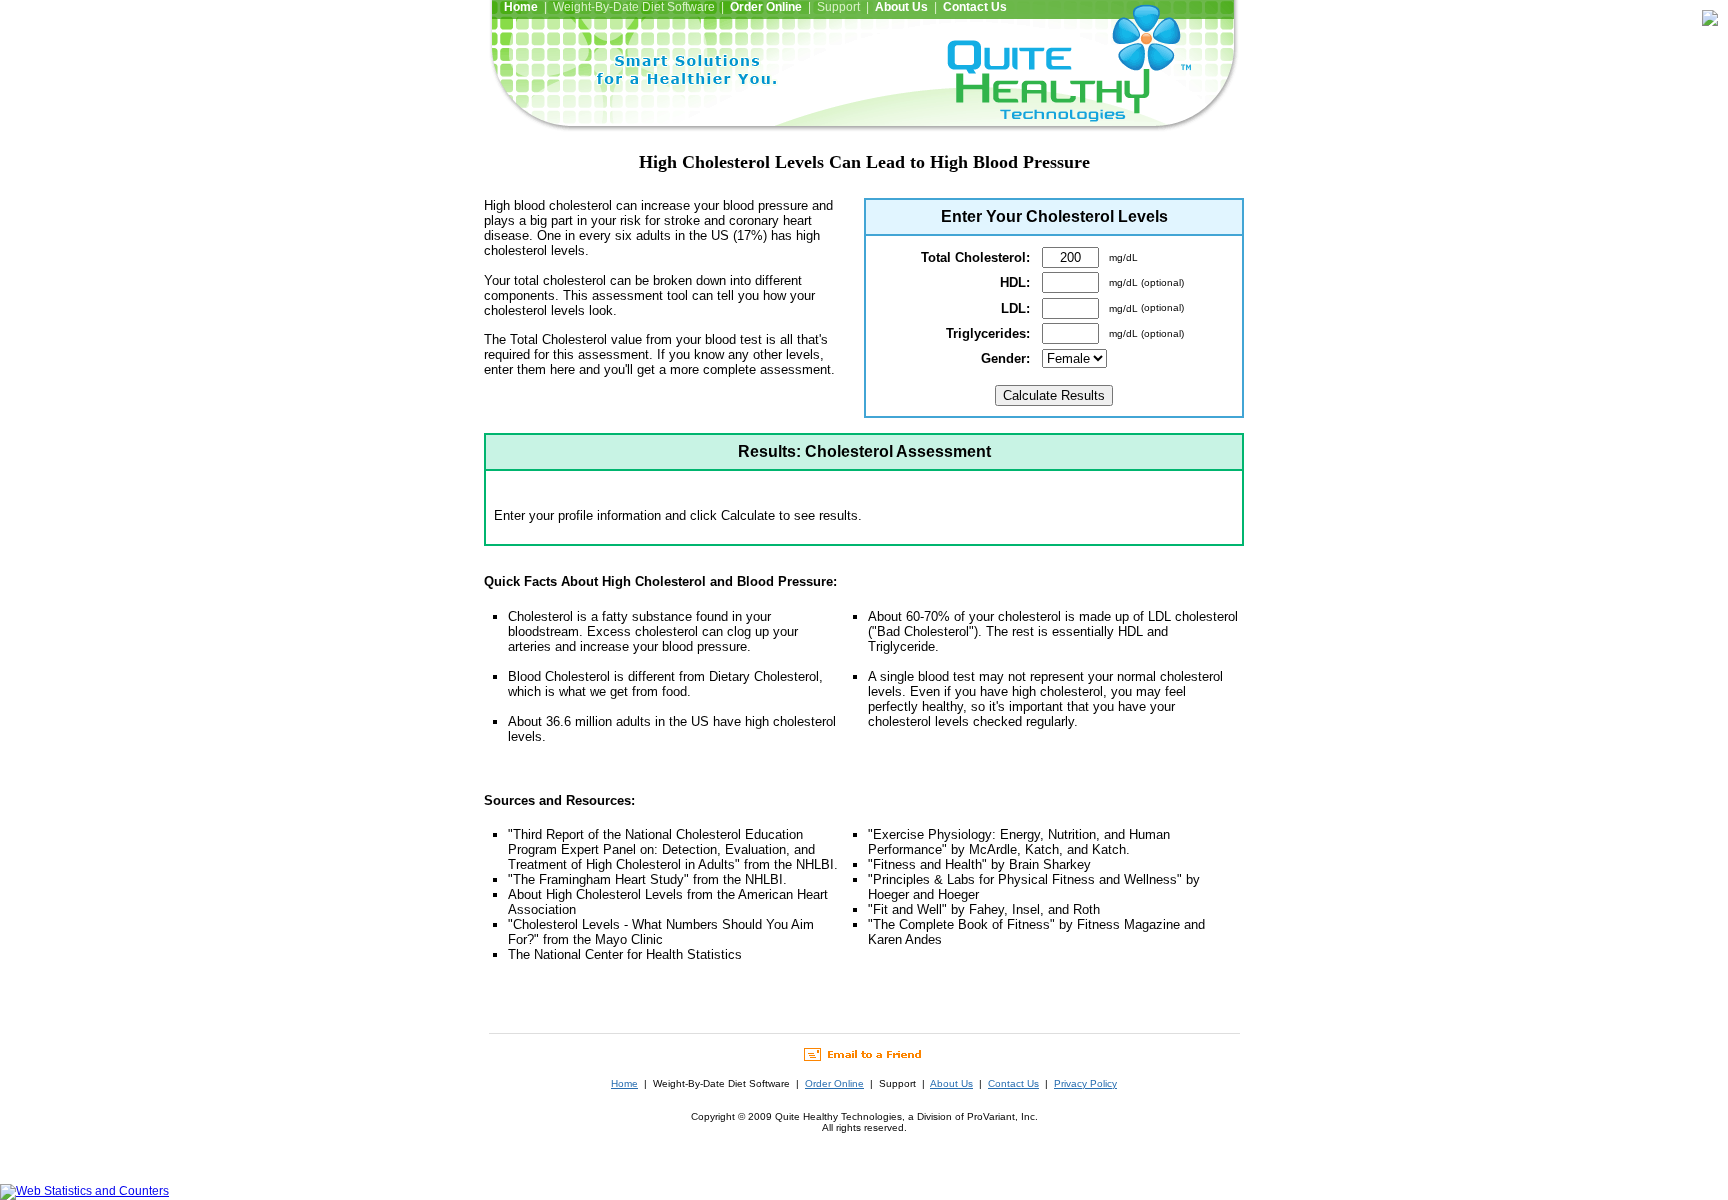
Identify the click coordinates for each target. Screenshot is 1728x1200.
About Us (951, 1083)
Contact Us (1013, 1083)
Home (624, 1083)
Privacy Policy (1085, 1083)
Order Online (834, 1083)
